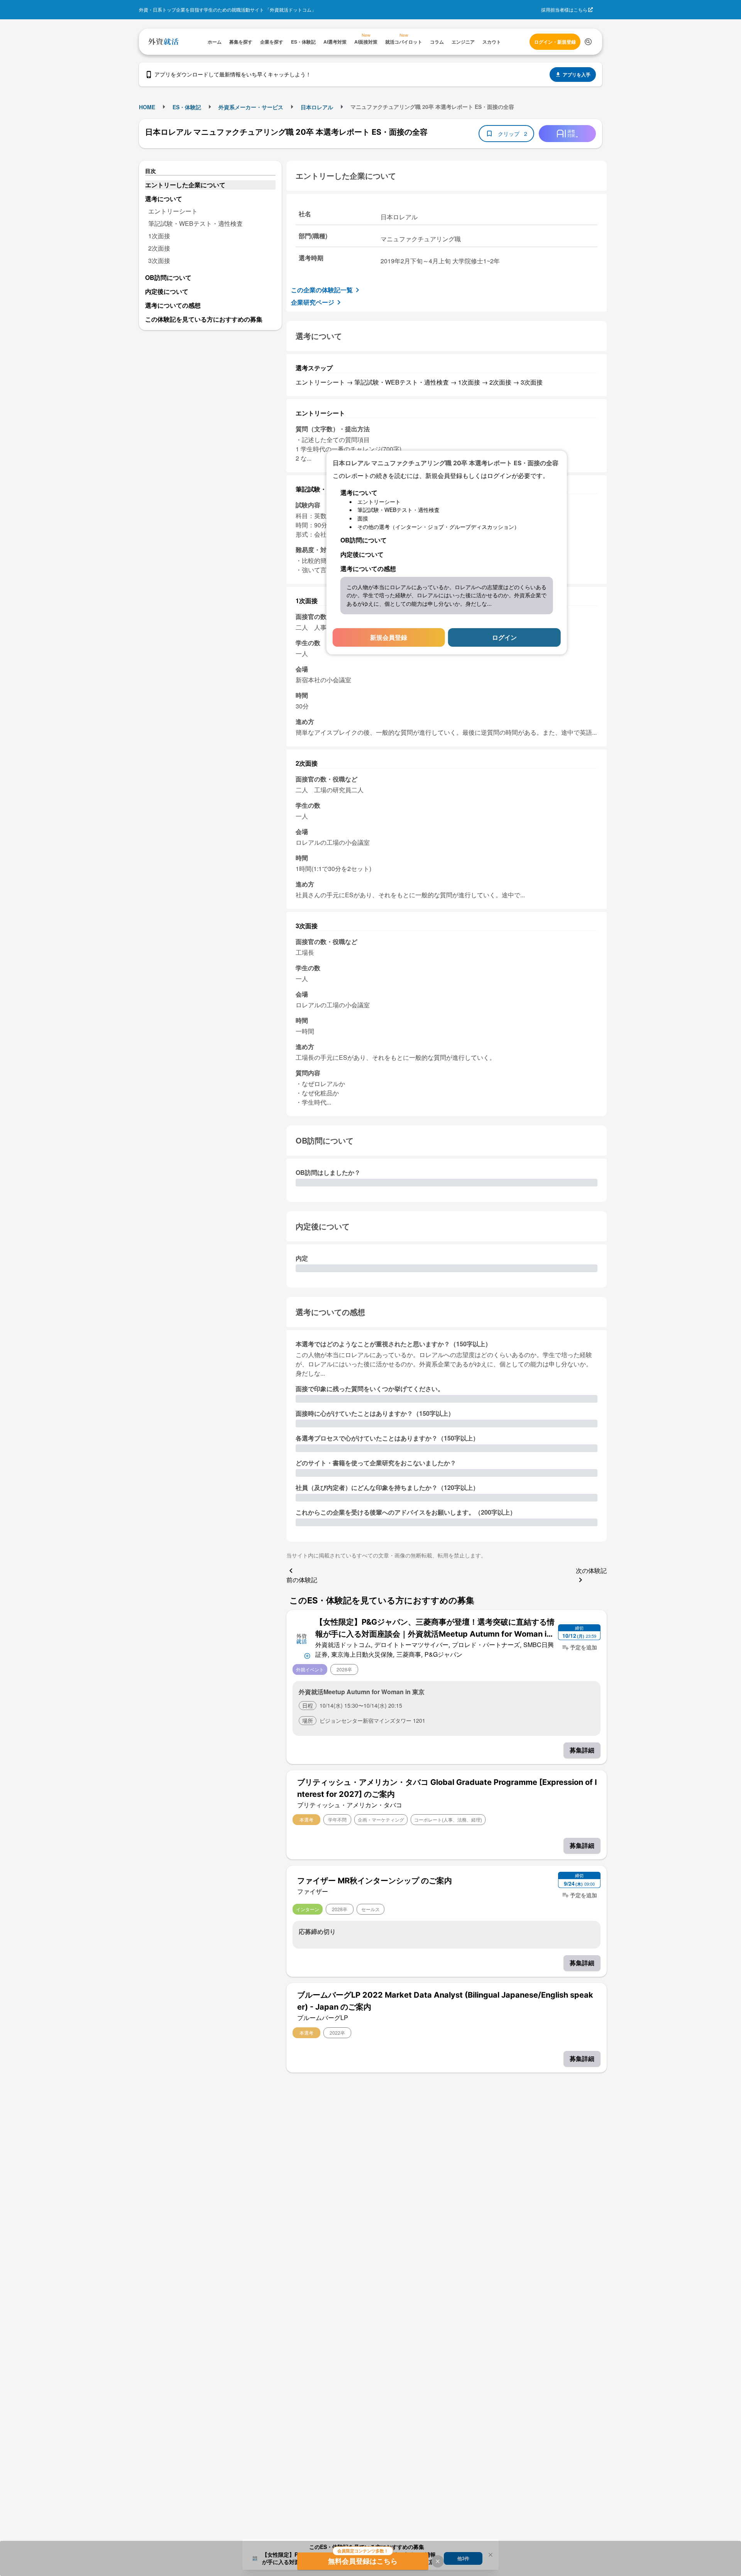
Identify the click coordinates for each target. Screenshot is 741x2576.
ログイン (504, 637)
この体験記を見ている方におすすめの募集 (204, 319)
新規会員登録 (389, 637)
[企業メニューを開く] (302, 1638)
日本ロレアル (317, 107)
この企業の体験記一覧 (322, 290)
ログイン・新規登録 (555, 42)
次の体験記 (591, 1570)
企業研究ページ (313, 302)
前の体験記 (302, 1580)
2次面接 (159, 248)
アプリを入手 (577, 75)
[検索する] (588, 42)
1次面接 (159, 236)
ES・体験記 (187, 107)
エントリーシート (173, 211)
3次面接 (159, 260)
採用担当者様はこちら (564, 9)
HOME (147, 107)
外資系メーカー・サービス (251, 107)
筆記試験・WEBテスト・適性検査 (195, 223)
